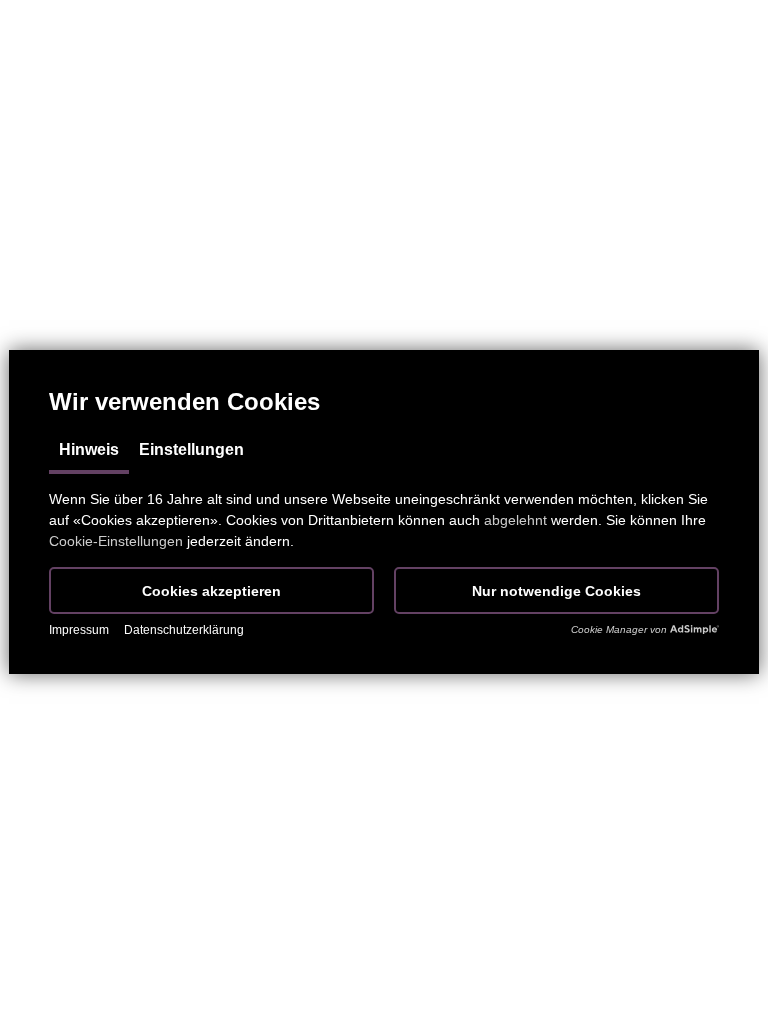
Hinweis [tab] (89, 449)
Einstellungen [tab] (191, 449)
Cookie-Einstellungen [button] (116, 541)
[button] (211, 590)
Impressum (79, 630)
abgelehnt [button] (515, 520)
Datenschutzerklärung (184, 630)
